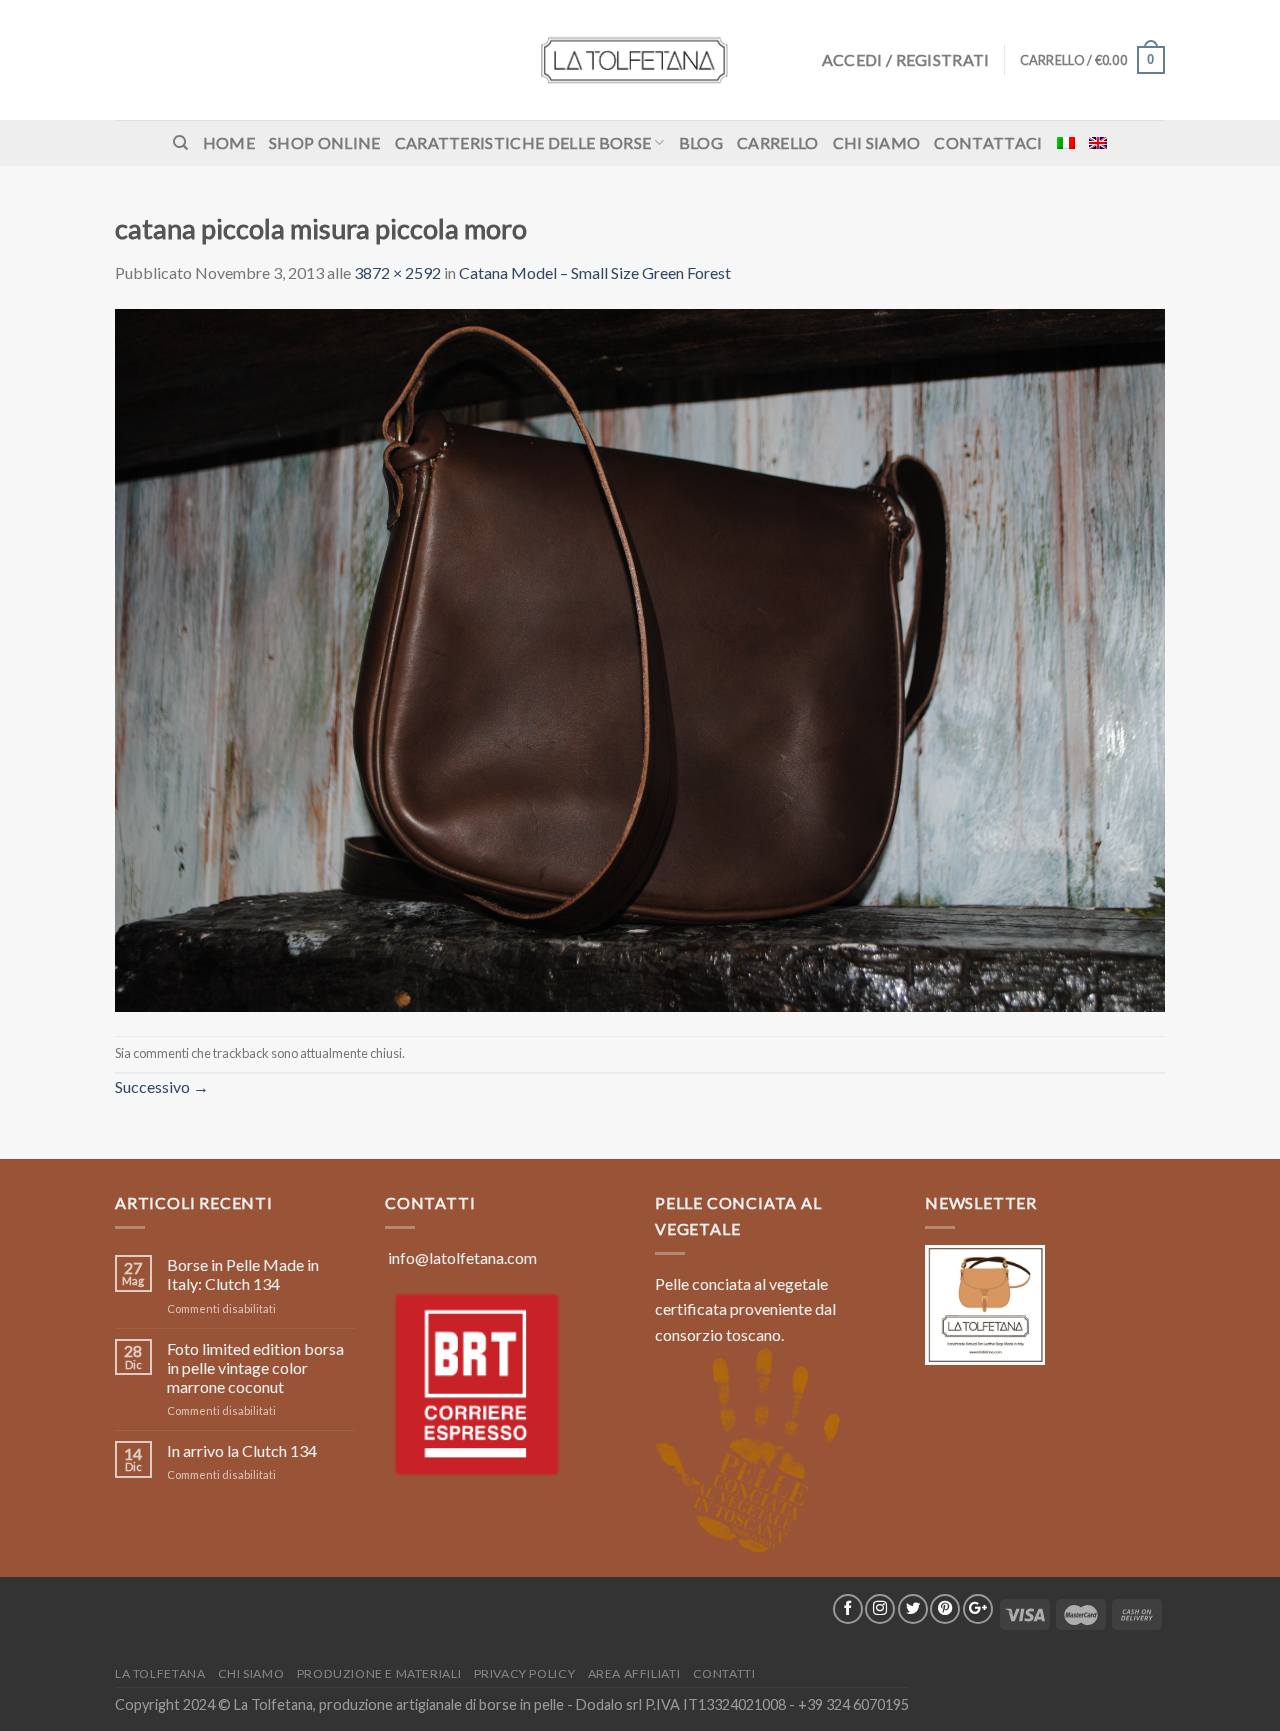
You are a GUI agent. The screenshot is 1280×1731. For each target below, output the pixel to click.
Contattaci (988, 142)
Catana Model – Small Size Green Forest (595, 272)
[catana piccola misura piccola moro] (640, 658)
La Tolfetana (160, 1673)
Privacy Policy (525, 1673)
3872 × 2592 (397, 272)
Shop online (325, 142)
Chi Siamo (877, 142)
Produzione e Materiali (379, 1673)
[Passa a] (1066, 143)
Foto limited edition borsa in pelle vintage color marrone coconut (255, 1367)
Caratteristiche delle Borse (523, 142)
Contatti (724, 1673)
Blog (701, 142)
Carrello (778, 142)
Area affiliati (634, 1673)
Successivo (162, 1086)
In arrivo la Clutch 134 (242, 1450)
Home (229, 142)
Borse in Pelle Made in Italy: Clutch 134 (243, 1274)
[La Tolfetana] (640, 60)
